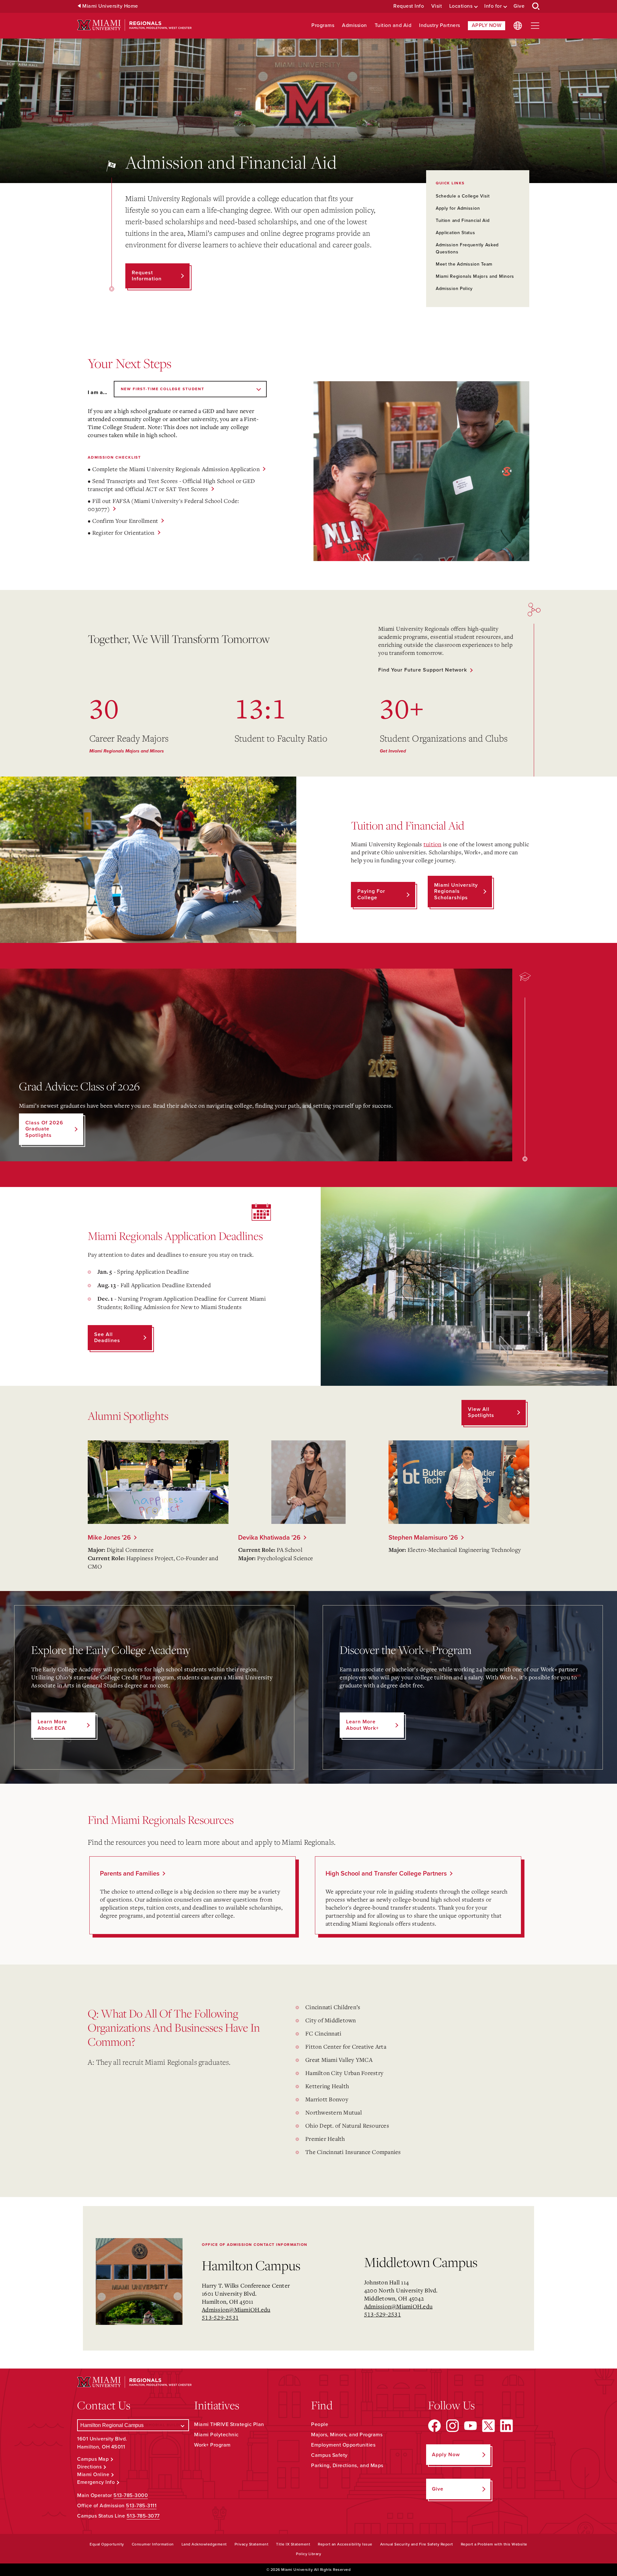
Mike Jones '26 (109, 1538)
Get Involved (393, 751)
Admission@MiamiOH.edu (236, 2309)
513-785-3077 (143, 2516)
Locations (461, 6)
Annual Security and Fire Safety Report (417, 2544)
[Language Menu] (518, 26)
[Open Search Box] (536, 6)
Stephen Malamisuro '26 (423, 1538)
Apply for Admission (458, 208)
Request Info (409, 6)
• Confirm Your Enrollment (123, 521)
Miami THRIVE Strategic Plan (229, 2424)
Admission (354, 26)
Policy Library (308, 2554)
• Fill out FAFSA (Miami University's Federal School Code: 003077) (163, 505)
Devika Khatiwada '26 (269, 1538)
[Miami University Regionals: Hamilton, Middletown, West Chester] (134, 25)
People (320, 2424)
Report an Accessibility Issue (345, 2544)
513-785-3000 (131, 2495)
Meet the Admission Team (464, 264)
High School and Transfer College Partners (386, 1874)
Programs (323, 26)
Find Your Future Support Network (423, 670)
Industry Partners (440, 26)
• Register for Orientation (121, 532)
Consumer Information (153, 2544)
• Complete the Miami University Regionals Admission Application (174, 469)
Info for (493, 6)
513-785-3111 (141, 2506)
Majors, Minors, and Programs (347, 2435)
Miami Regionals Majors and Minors (475, 276)
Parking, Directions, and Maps (347, 2466)
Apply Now (487, 25)
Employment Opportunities (343, 2445)
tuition (433, 844)
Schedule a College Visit (463, 196)
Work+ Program (212, 2445)
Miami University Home (110, 6)
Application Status (456, 233)
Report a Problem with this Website (494, 2544)
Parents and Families (130, 1874)
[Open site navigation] (535, 26)
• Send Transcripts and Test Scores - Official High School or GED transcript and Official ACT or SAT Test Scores (171, 485)
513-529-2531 (220, 2317)
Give (519, 6)
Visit (437, 6)
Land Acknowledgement (204, 2544)
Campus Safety (329, 2455)
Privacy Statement (252, 2544)
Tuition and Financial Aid (463, 220)
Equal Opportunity (107, 2544)
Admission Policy (454, 289)
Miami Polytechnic (216, 2435)
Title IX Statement (293, 2544)
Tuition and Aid (393, 26)
